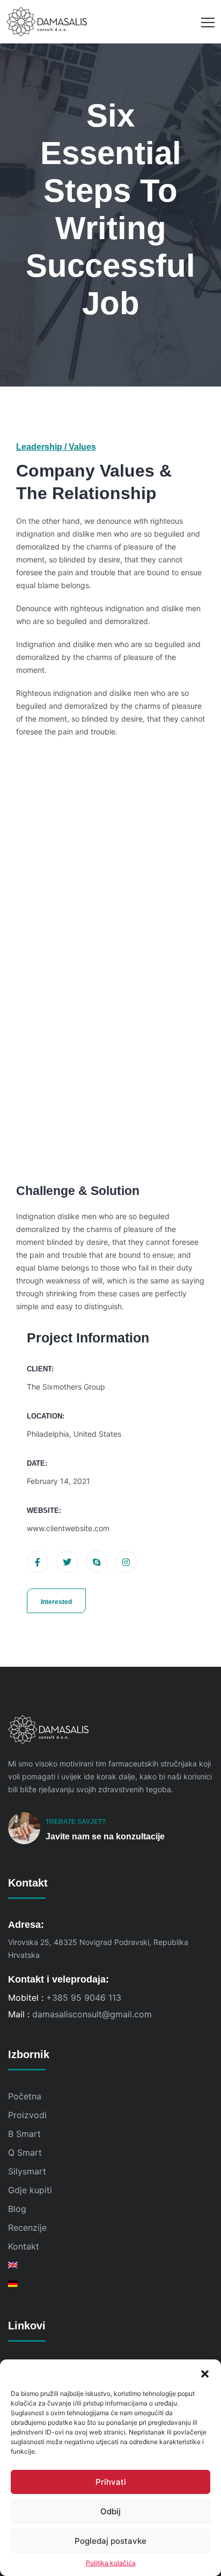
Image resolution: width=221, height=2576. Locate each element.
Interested (56, 1602)
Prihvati (111, 2482)
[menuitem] (110, 2265)
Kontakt (24, 2246)
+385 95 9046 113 (84, 1998)
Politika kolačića (111, 2563)
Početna (25, 2096)
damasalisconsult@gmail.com (92, 2014)
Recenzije (27, 2228)
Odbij (110, 2511)
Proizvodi (27, 2115)
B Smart (24, 2134)
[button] (205, 2373)
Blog (17, 2209)
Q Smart (25, 2152)
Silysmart (27, 2171)
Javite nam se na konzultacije (105, 1836)
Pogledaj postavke (110, 2541)
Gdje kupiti (30, 2190)
